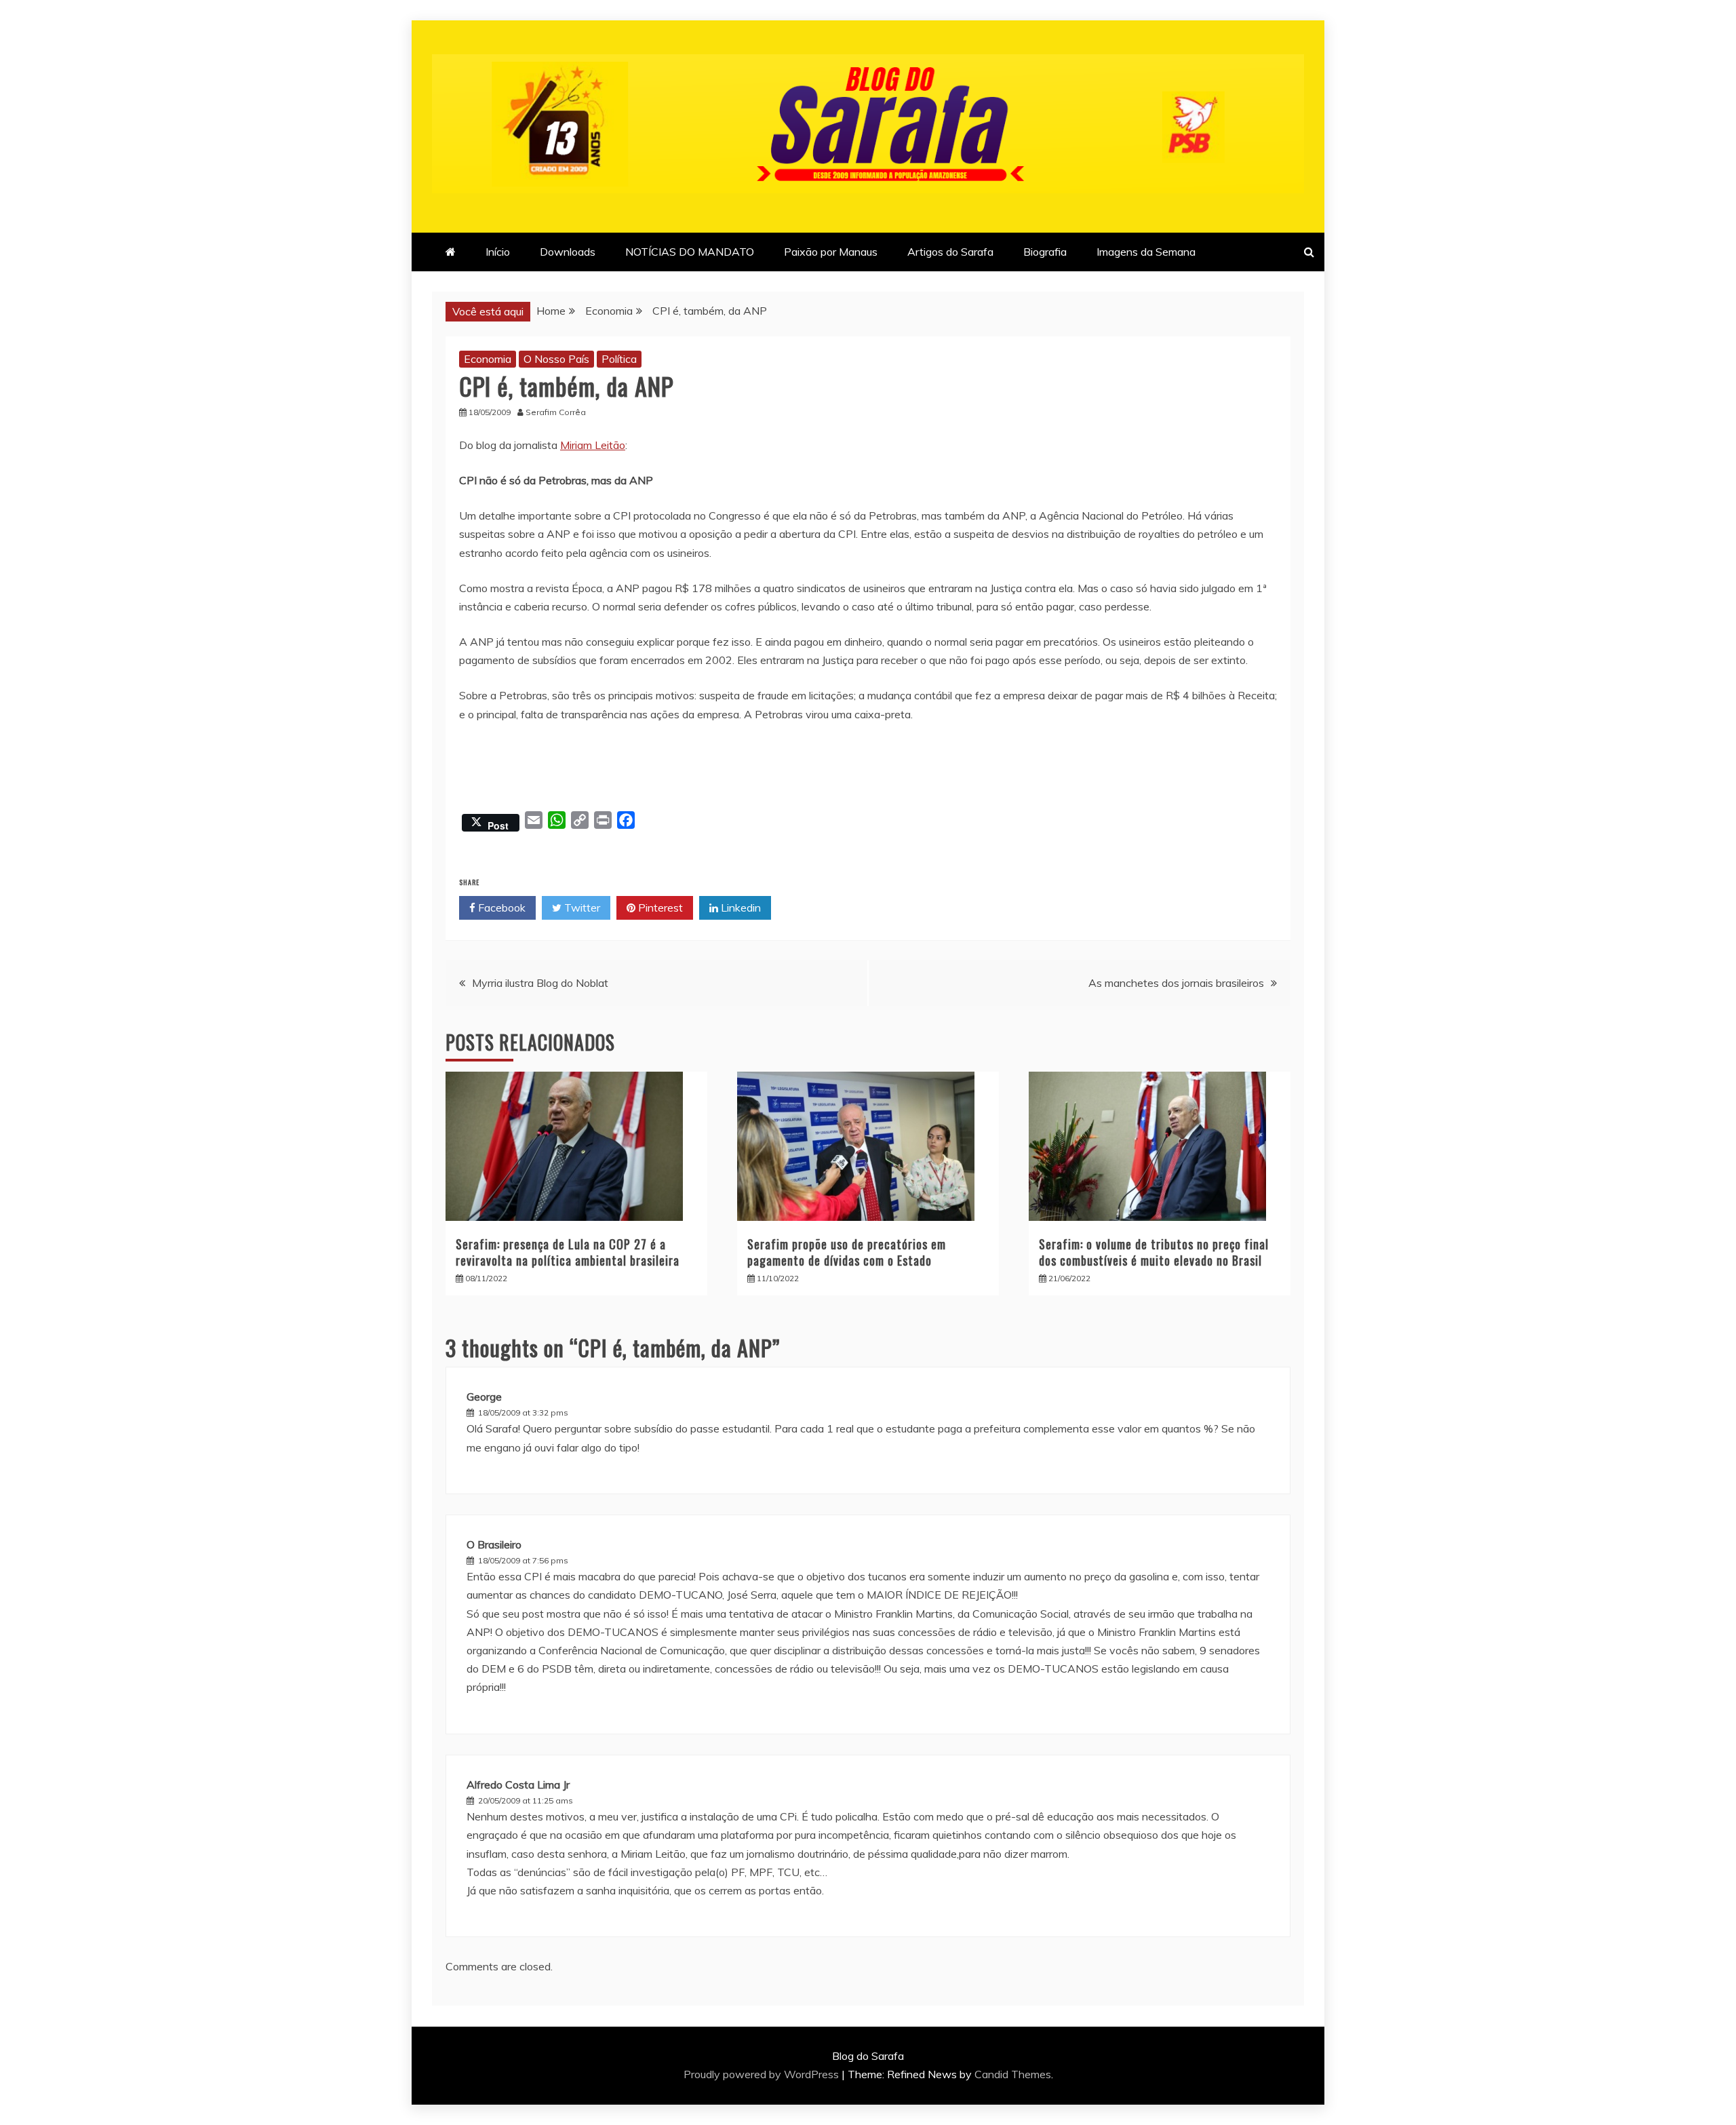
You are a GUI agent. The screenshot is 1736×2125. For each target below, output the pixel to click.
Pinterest (659, 908)
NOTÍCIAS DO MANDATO (690, 252)
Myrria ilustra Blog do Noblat (540, 983)
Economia (488, 359)
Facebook (500, 908)
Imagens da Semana (1146, 252)
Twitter (581, 908)
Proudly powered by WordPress (763, 2074)
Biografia (1045, 252)
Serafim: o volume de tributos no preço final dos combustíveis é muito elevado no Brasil (1154, 1252)
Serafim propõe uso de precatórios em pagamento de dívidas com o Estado (847, 1252)
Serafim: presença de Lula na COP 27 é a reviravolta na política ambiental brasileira (568, 1252)
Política (619, 359)
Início (498, 252)
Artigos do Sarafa (950, 252)
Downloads (568, 252)
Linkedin (739, 908)
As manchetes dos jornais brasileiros (1176, 983)
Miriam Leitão (593, 445)
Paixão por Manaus (831, 252)
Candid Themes (1013, 2074)
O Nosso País (556, 359)
